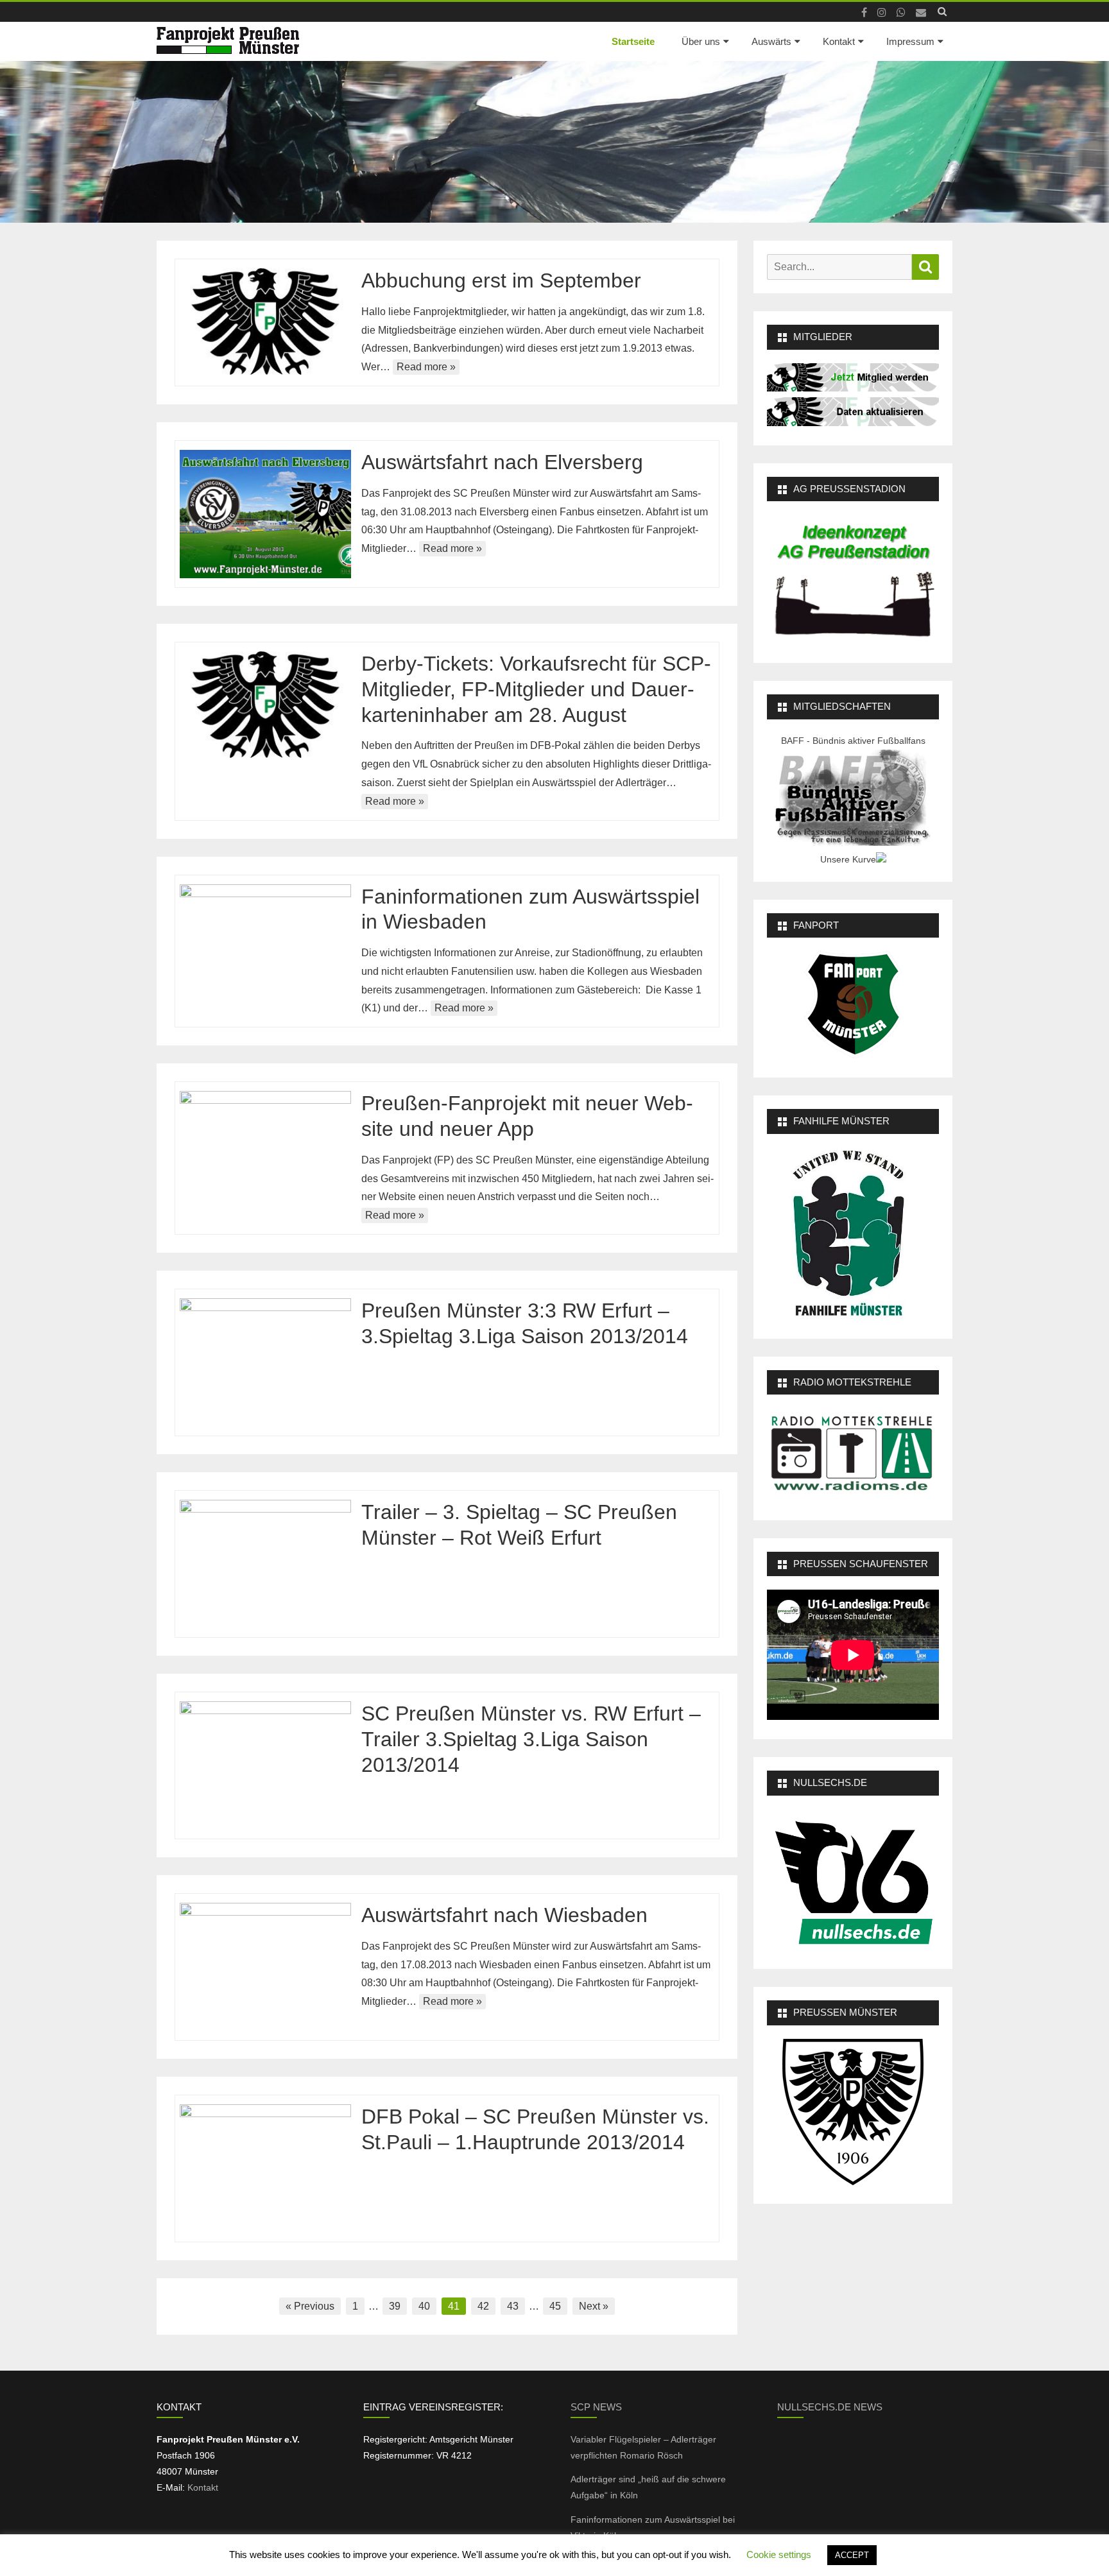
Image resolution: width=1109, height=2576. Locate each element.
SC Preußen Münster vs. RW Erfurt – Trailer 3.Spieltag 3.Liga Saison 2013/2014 (531, 1739)
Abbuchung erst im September (501, 280)
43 (513, 2306)
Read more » (426, 367)
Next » (594, 2306)
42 (483, 2306)
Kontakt (839, 41)
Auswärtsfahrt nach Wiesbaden (504, 1915)
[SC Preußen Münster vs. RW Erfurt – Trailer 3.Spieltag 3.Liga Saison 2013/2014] (265, 1765)
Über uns (701, 41)
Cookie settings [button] (779, 2555)
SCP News (596, 2407)
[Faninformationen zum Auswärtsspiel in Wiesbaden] (265, 949)
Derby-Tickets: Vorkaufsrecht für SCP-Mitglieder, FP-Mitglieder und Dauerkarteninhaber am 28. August (536, 689)
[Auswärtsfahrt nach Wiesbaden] (265, 1967)
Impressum (910, 41)
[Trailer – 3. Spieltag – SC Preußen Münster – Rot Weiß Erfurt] (265, 1564)
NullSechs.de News (830, 2407)
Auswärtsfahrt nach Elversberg (502, 462)
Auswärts (771, 41)
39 (395, 2306)
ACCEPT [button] (852, 2555)
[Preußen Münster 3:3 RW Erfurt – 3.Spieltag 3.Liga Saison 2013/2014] (265, 1362)
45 (555, 2306)
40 (424, 2306)
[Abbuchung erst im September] (265, 322)
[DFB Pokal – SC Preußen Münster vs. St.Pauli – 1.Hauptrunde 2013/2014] (265, 2168)
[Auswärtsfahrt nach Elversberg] (265, 514)
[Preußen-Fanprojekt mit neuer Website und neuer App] (265, 1155)
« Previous (310, 2306)
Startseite (633, 41)
